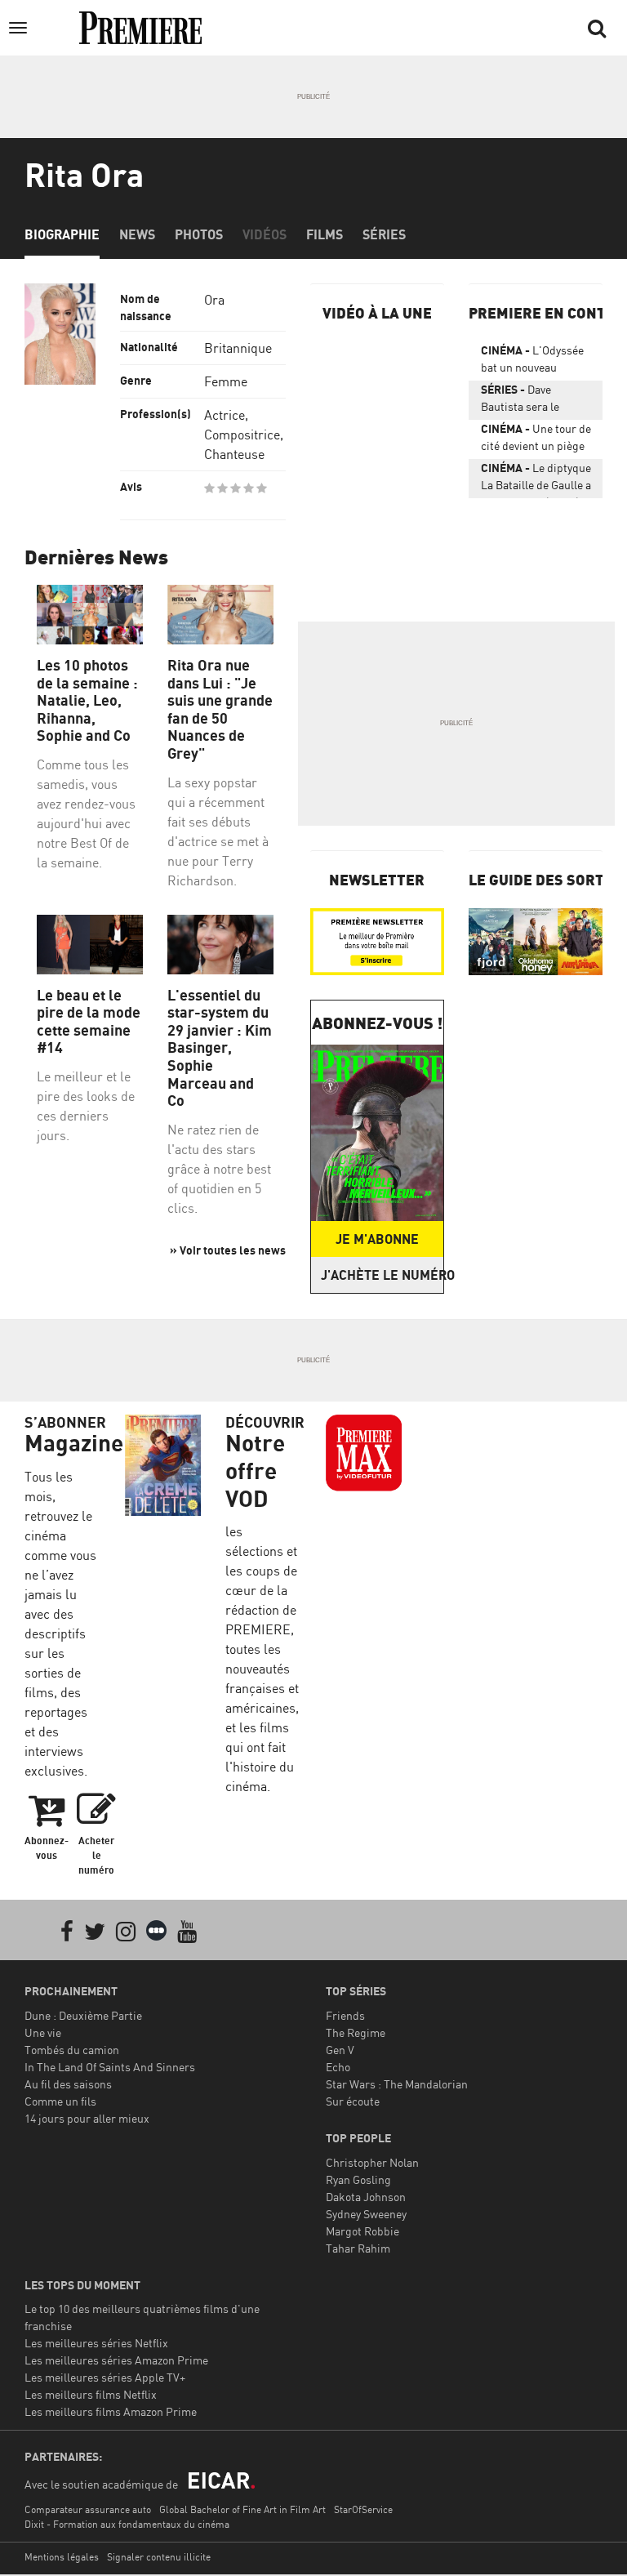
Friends (345, 2015)
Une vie (43, 2032)
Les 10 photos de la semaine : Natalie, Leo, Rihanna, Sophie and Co (87, 700)
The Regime (356, 2032)
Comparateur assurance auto (88, 2509)
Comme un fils (60, 2101)
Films (325, 234)
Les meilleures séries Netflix (96, 2343)
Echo (338, 2067)
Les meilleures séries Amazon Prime (116, 2360)
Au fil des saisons (68, 2084)
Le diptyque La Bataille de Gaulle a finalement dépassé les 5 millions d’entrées (536, 479)
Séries (384, 234)
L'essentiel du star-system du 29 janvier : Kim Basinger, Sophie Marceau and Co (220, 1048)
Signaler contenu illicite (159, 2557)
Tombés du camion (72, 2050)
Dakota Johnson (366, 2197)
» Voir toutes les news (228, 1250)
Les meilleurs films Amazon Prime (111, 2411)
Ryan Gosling (358, 2179)
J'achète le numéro (382, 1275)
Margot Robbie (362, 2231)
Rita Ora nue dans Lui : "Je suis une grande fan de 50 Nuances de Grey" (220, 709)
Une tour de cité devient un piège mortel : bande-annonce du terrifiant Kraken (536, 440)
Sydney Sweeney (366, 2214)
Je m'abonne (377, 1239)
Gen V (340, 2050)
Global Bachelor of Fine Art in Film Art (242, 2509)
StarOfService (363, 2509)
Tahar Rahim (358, 2248)
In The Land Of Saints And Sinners (110, 2067)
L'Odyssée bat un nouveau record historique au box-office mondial (532, 362)
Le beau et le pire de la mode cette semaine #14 (89, 1022)
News (137, 234)
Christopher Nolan (372, 2162)
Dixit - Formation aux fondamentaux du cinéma (127, 2524)
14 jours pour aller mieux (87, 2118)
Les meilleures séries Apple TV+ (105, 2377)
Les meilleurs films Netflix (91, 2394)
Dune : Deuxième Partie (83, 2015)
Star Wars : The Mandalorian (397, 2084)
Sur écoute (353, 2101)
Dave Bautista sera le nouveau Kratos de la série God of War (533, 401)
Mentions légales (62, 2557)
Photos (199, 234)
